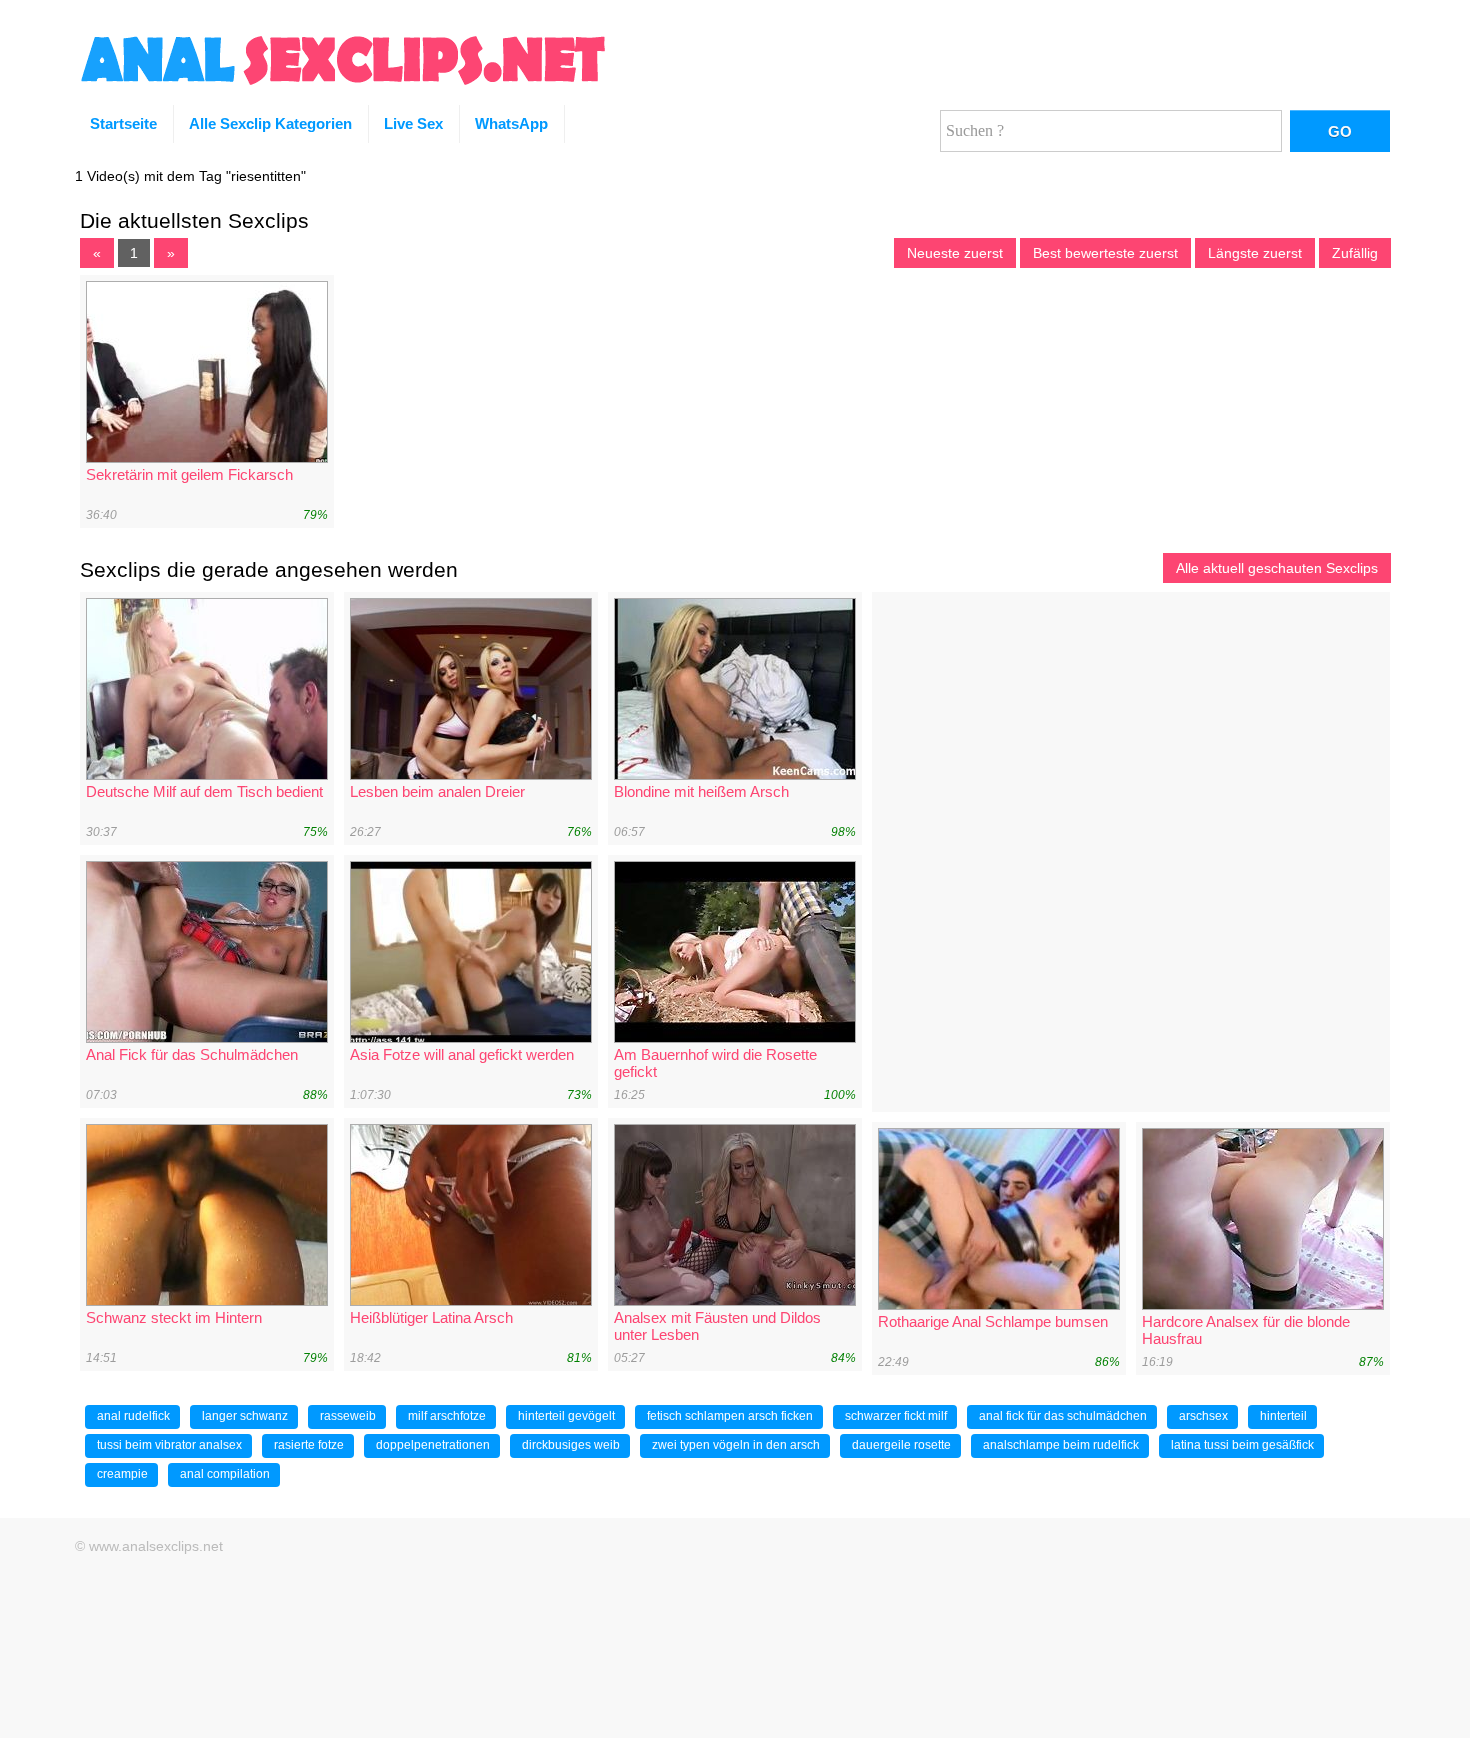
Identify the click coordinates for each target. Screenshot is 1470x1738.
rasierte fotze (309, 1445)
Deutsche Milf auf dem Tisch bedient (204, 791)
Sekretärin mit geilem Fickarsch (189, 474)
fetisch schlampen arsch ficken (730, 1416)
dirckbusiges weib (571, 1445)
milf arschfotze (447, 1416)
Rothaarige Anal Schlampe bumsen (993, 1321)
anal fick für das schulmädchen (1063, 1416)
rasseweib (348, 1416)
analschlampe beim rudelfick (1061, 1445)
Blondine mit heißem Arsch (701, 791)
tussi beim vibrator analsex (169, 1445)
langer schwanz (245, 1416)
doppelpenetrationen (433, 1445)
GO (1340, 131)
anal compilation (225, 1474)
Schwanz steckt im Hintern (174, 1317)
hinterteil (1283, 1416)
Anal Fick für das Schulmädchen (192, 1054)
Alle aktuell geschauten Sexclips (1277, 568)
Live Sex (413, 123)
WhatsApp (511, 123)
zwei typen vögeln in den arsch (736, 1445)
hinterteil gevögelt (566, 1416)
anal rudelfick (133, 1416)
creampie (122, 1474)
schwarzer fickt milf (896, 1416)
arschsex (1203, 1416)
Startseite (123, 123)
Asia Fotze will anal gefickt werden (462, 1054)
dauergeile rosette (901, 1445)
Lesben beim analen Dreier (437, 791)
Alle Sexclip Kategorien (270, 123)
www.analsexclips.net (156, 1546)
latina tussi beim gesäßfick (1242, 1445)
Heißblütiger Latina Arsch (431, 1317)
